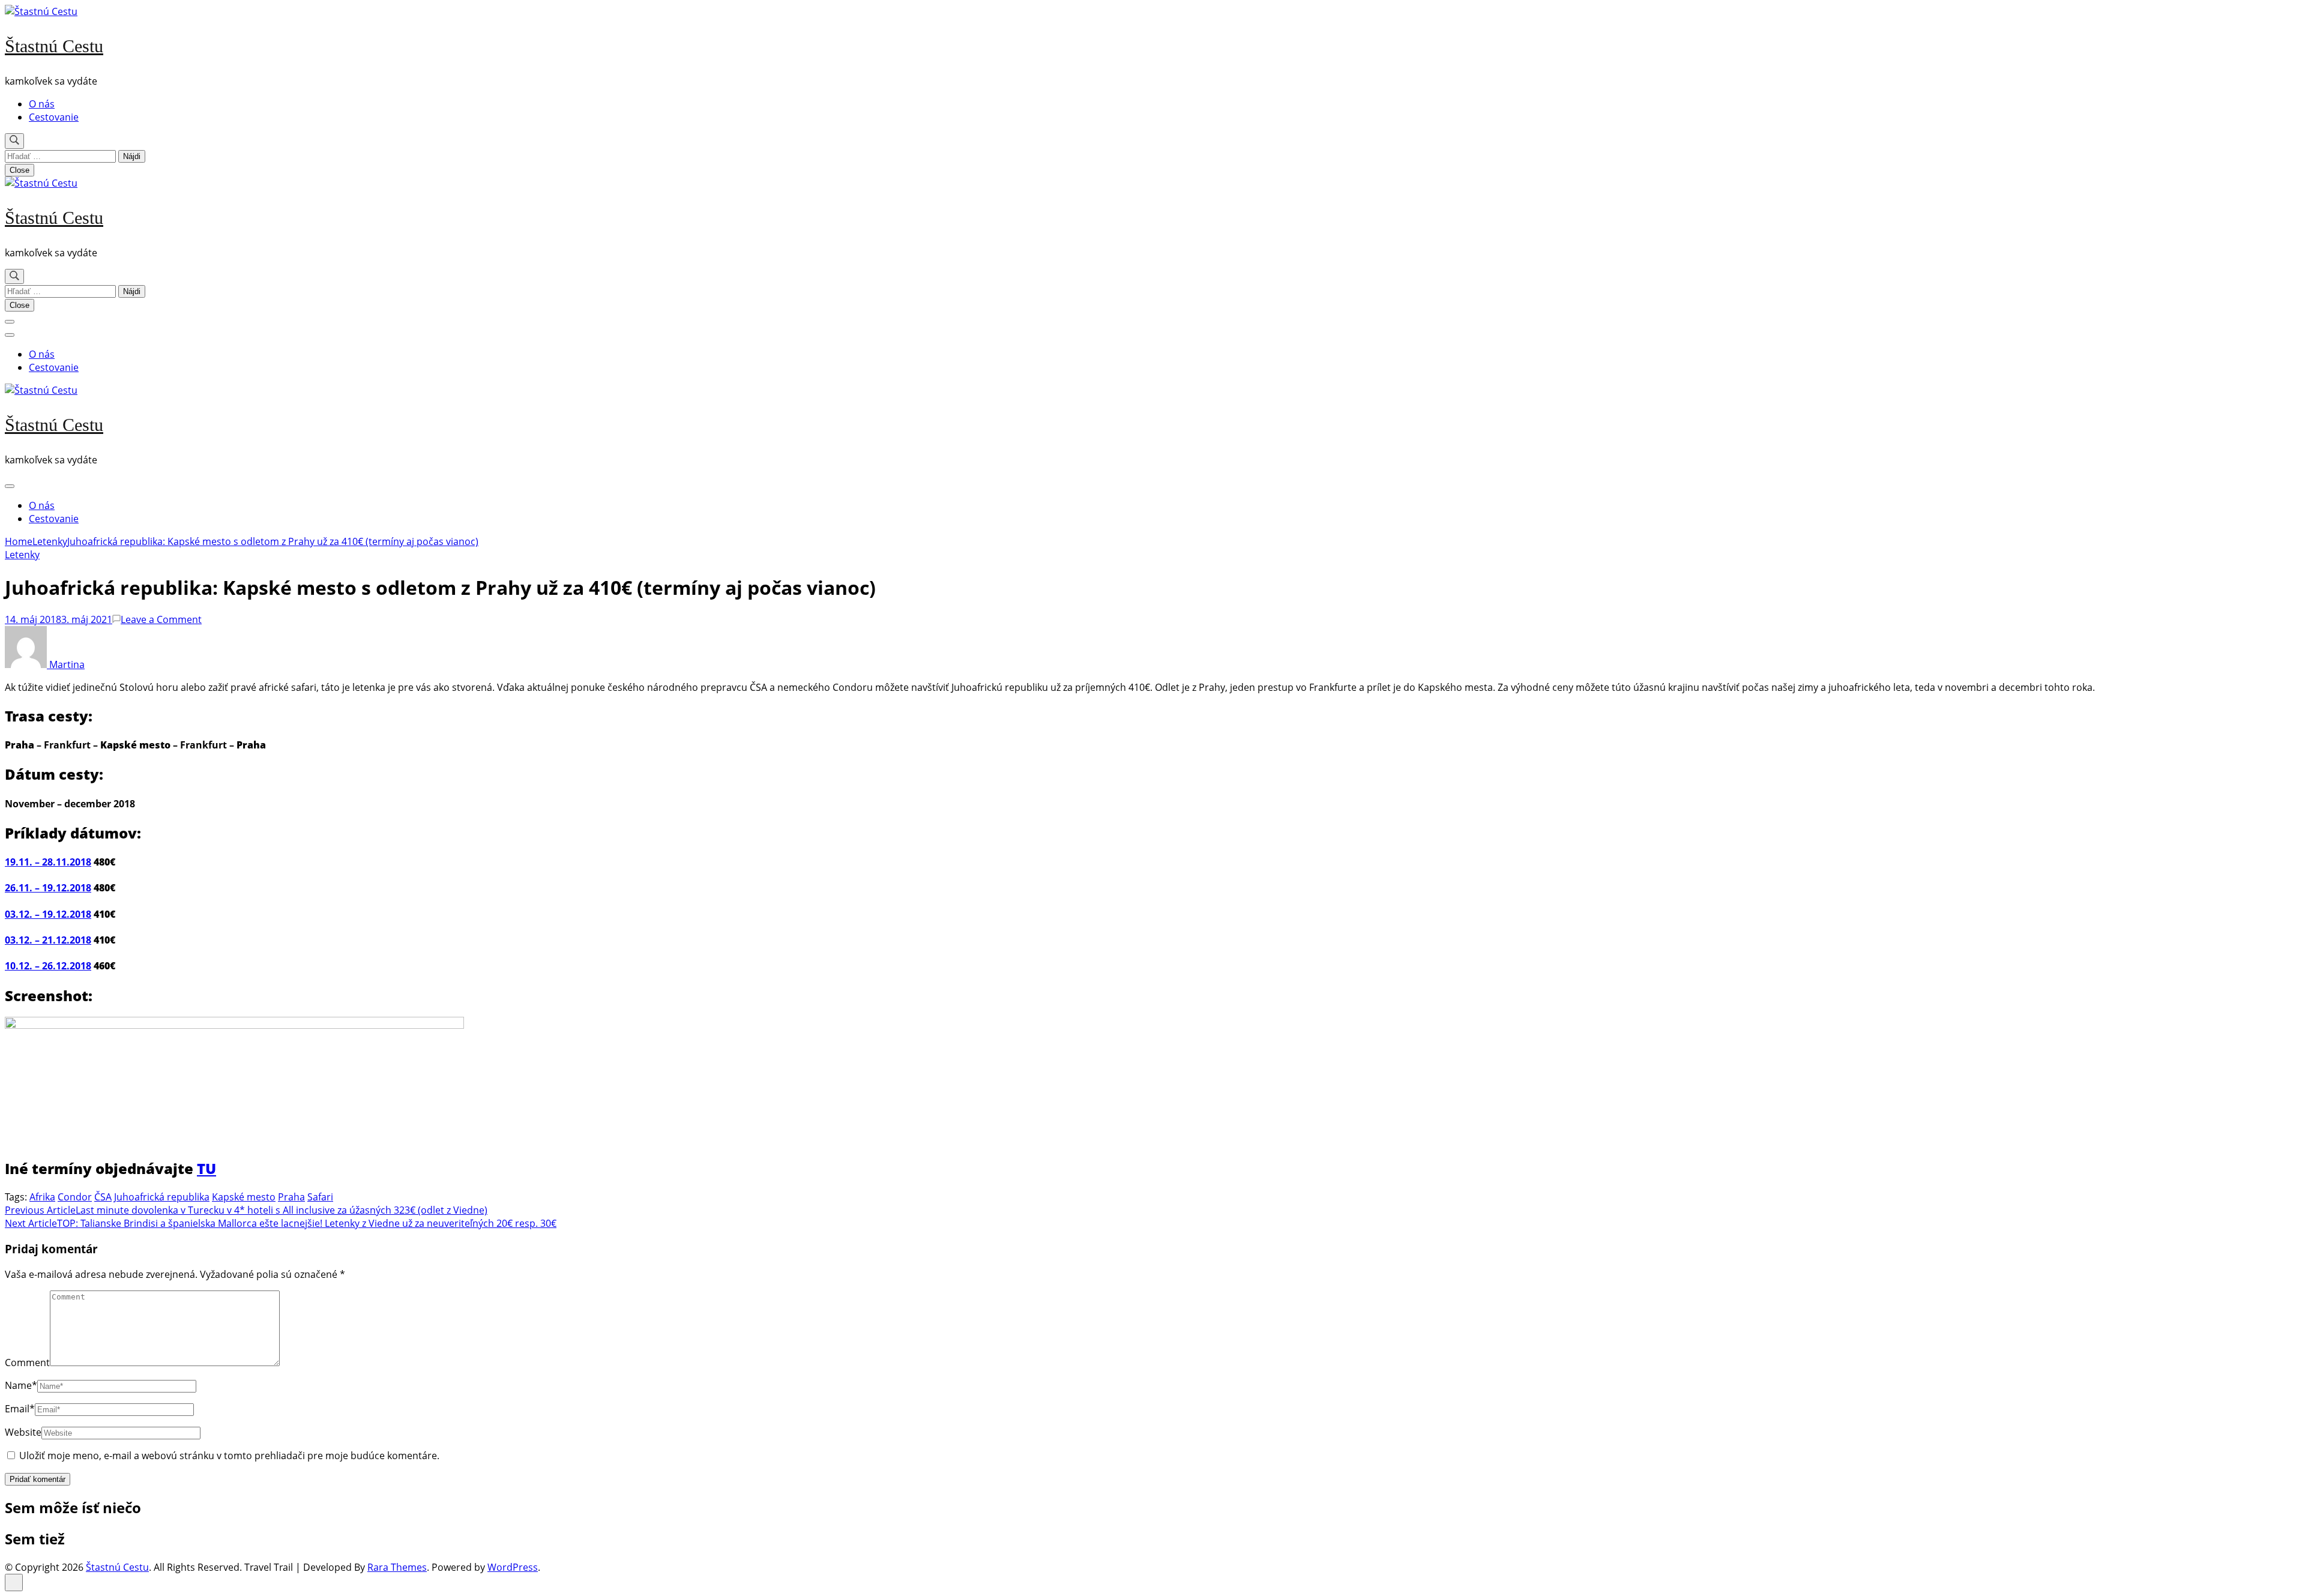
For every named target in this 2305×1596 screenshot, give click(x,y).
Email (20, 1409)
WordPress (513, 1567)
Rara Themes (397, 1567)
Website (23, 1432)
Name (21, 1385)
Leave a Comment (161, 619)
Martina (66, 664)
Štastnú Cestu (54, 46)
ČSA (103, 1197)
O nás (42, 104)
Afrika (42, 1197)
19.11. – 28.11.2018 (48, 862)
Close (20, 170)
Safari (320, 1197)
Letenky (22, 555)
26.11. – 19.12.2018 (48, 888)
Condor (75, 1197)
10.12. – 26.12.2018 (48, 966)
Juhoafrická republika (162, 1197)
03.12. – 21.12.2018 (48, 940)
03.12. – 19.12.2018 (48, 914)
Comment (27, 1363)
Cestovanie (54, 117)
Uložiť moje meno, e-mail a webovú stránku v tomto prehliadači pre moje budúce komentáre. (229, 1456)
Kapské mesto (244, 1197)
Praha (291, 1197)
